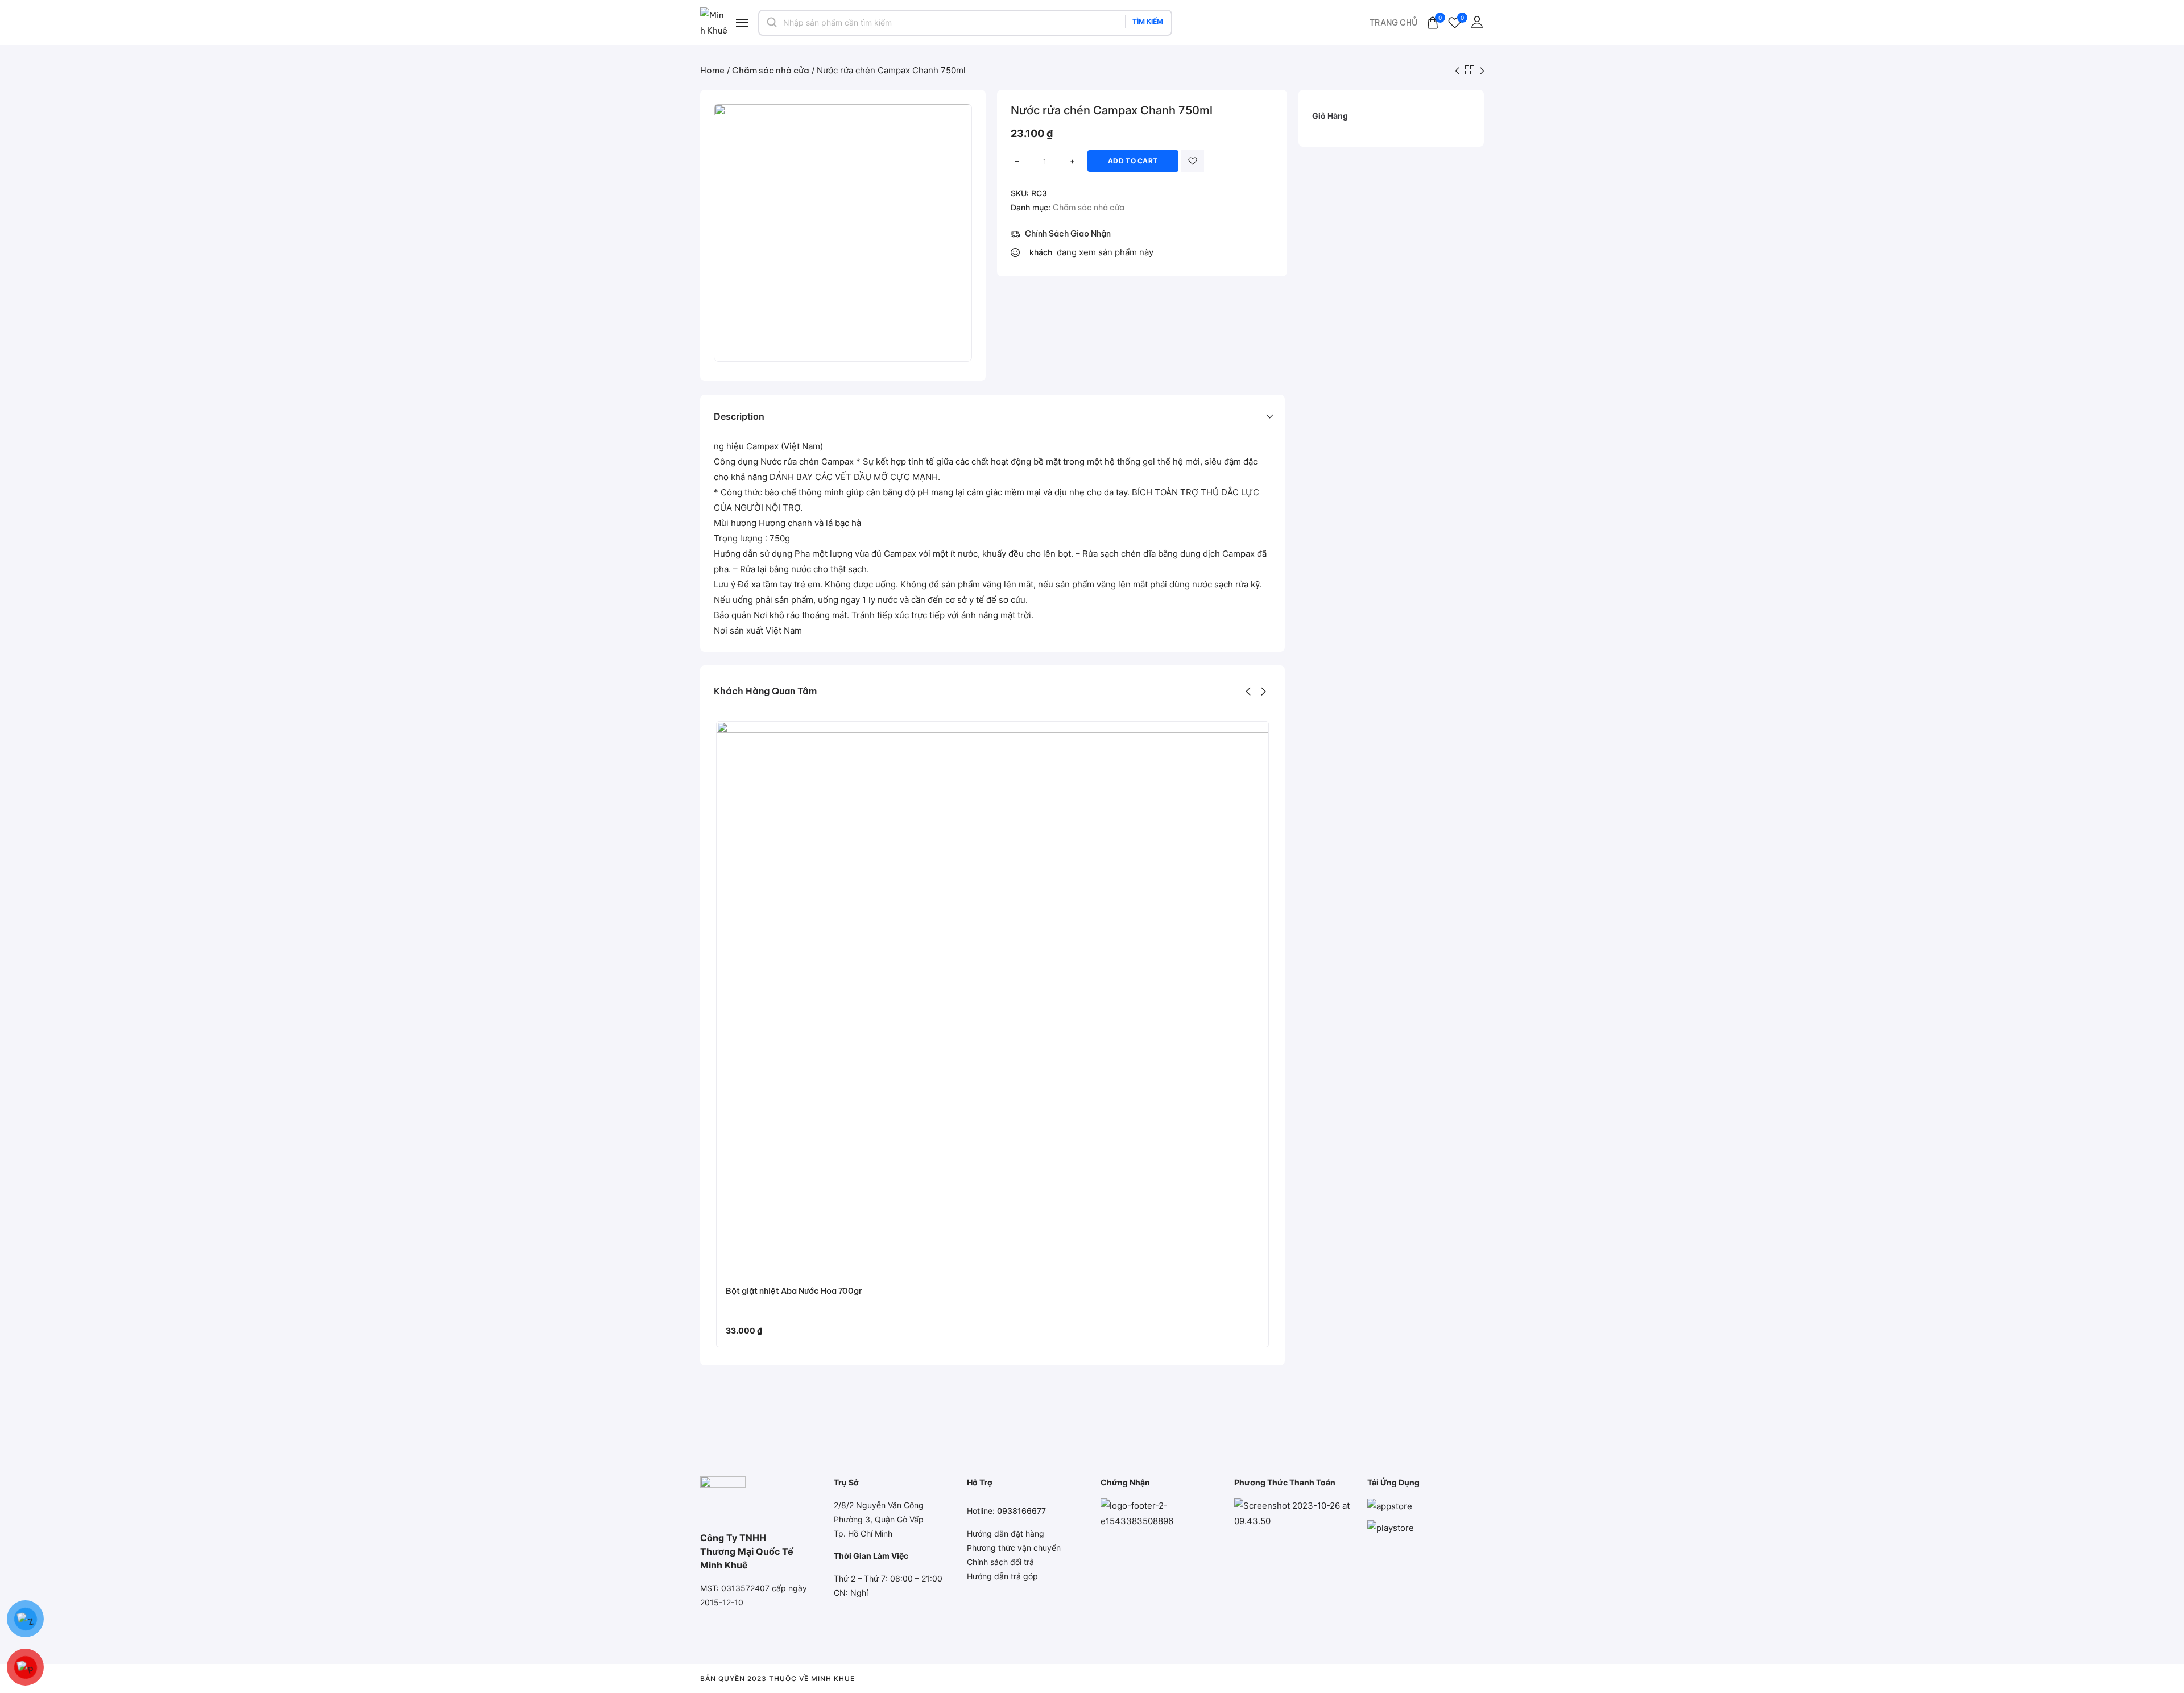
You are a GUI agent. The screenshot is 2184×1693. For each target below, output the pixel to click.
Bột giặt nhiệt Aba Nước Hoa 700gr (794, 1291)
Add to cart (1133, 161)
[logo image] (714, 22)
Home (712, 70)
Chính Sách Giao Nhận (1068, 234)
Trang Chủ (1393, 23)
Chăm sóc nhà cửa (771, 70)
